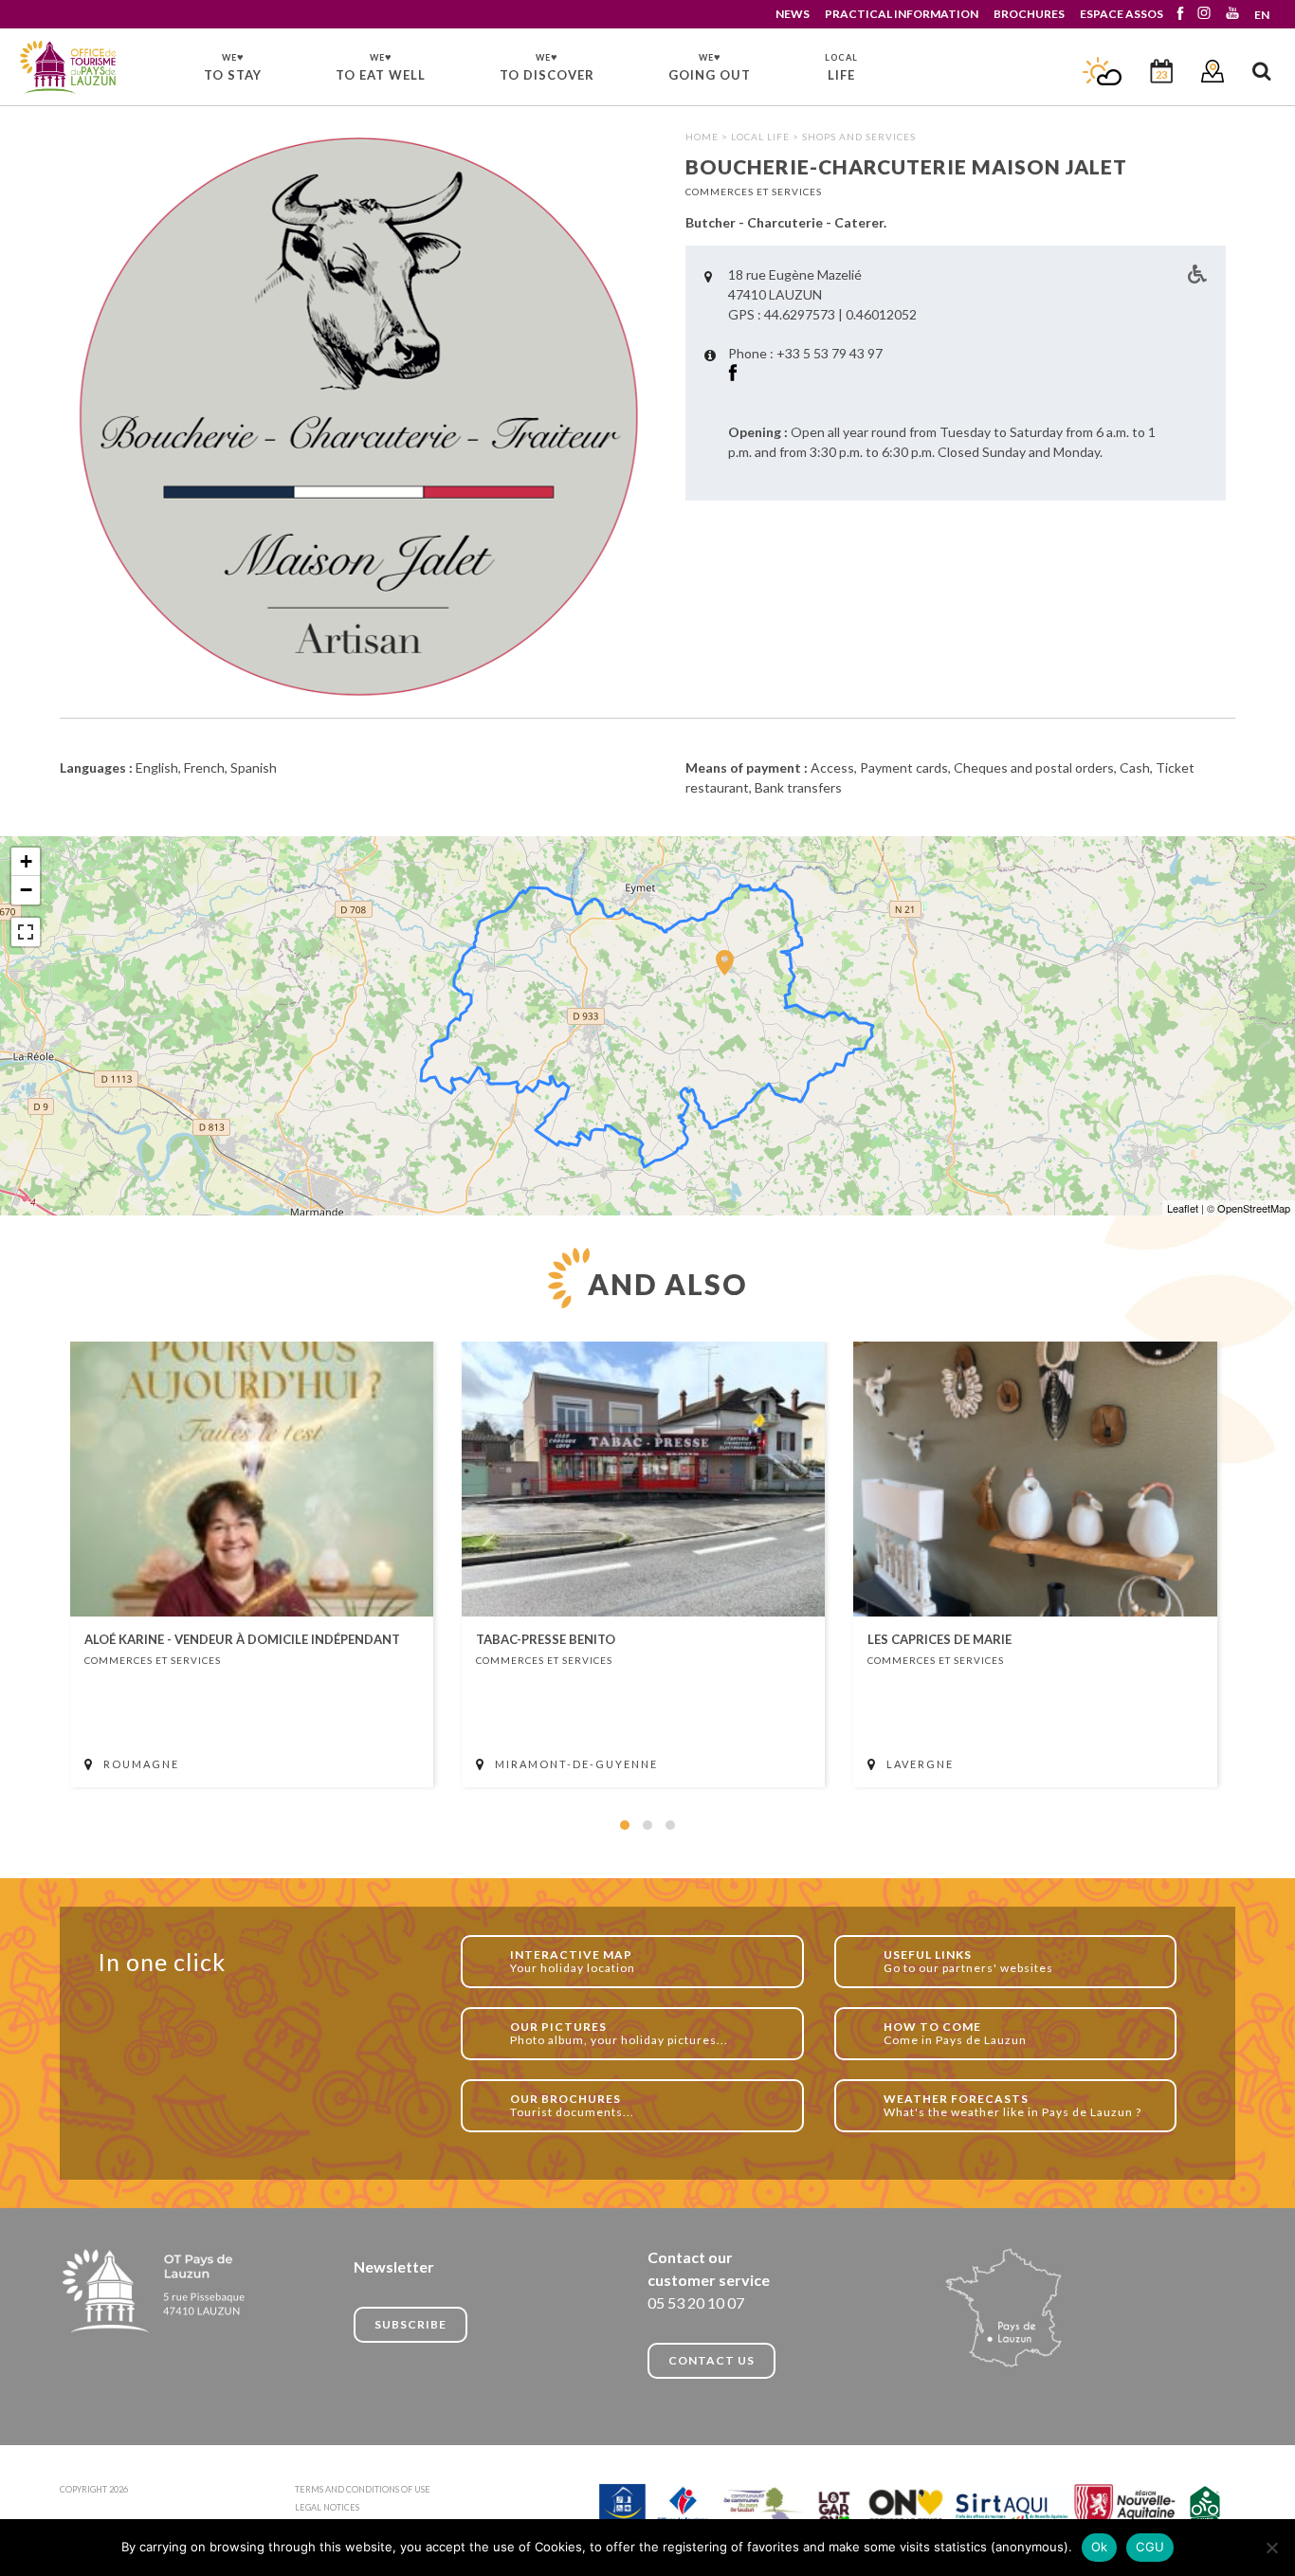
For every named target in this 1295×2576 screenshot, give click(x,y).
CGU (1150, 2547)
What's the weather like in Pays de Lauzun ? (1012, 2105)
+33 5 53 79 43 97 (830, 353)
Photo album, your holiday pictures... (619, 2033)
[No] (1271, 2548)
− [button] (26, 890)
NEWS (793, 14)
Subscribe (410, 2324)
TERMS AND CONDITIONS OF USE (363, 2489)
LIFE (841, 67)
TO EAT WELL (381, 66)
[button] (625, 1825)
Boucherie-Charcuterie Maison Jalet (69, 68)
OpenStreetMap (1254, 1208)
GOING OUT (710, 66)
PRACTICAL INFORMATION (902, 14)
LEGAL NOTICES (327, 2507)
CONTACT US (711, 2360)
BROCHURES (1029, 14)
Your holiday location (573, 1961)
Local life (760, 137)
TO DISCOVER (547, 66)
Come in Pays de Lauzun (955, 2033)
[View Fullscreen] (26, 932)
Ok (1100, 2547)
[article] (252, 1564)
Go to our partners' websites (968, 1961)
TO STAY (233, 66)
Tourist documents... (572, 2105)
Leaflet (1183, 1208)
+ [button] (26, 861)
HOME (702, 137)
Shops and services (859, 137)
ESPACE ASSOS (1122, 14)
